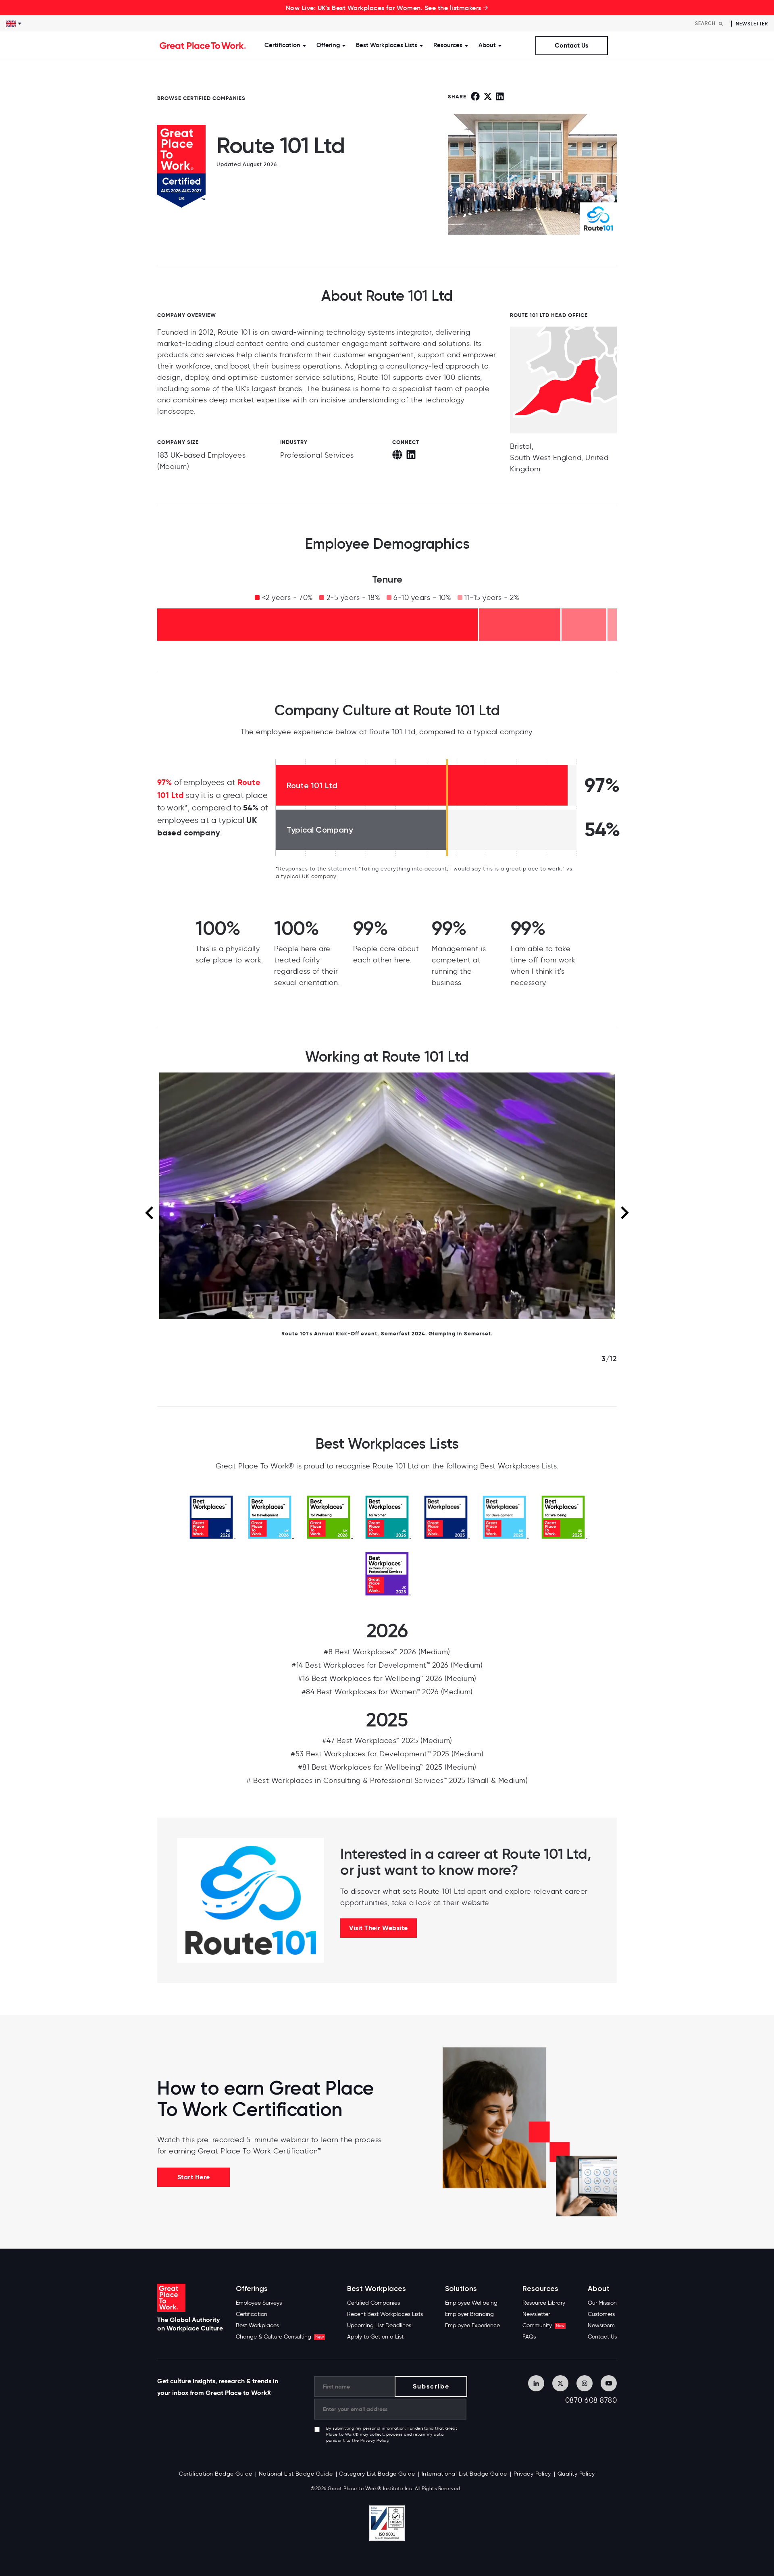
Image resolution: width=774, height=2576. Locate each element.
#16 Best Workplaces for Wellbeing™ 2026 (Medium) (387, 1678)
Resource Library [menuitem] (544, 2303)
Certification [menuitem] (252, 2314)
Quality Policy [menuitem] (576, 2474)
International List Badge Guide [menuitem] (464, 2474)
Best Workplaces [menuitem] (257, 2325)
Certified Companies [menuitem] (373, 2303)
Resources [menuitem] (540, 2289)
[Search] (721, 24)
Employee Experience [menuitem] (472, 2325)
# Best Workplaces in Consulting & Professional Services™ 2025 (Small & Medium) (387, 1781)
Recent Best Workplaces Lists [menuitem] (385, 2314)
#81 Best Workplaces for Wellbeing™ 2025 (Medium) (387, 1767)
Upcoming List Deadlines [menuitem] (379, 2325)
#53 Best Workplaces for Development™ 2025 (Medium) (387, 1754)
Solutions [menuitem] (461, 2289)
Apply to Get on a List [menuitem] (375, 2337)
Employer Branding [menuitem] (469, 2314)
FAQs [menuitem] (529, 2337)
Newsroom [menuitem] (601, 2325)
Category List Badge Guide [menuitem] (377, 2474)
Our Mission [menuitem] (602, 2303)
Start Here (194, 2177)
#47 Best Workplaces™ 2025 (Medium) (387, 1741)
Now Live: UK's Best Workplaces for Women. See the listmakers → (387, 8)
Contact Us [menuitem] (602, 2337)
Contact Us (571, 45)
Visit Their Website (379, 1928)
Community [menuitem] (543, 2325)
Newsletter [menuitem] (536, 2314)
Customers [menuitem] (601, 2314)
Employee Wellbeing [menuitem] (471, 2303)
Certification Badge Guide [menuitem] (216, 2474)
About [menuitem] (599, 2289)
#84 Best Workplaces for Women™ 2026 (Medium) (387, 1692)
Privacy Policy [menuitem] (532, 2474)
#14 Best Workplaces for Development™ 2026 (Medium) (387, 1665)
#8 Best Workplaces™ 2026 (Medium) (387, 1652)
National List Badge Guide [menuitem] (296, 2474)
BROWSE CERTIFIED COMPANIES (201, 98)
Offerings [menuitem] (252, 2289)
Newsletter (752, 24)
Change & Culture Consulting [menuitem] (280, 2337)
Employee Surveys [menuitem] (259, 2303)
